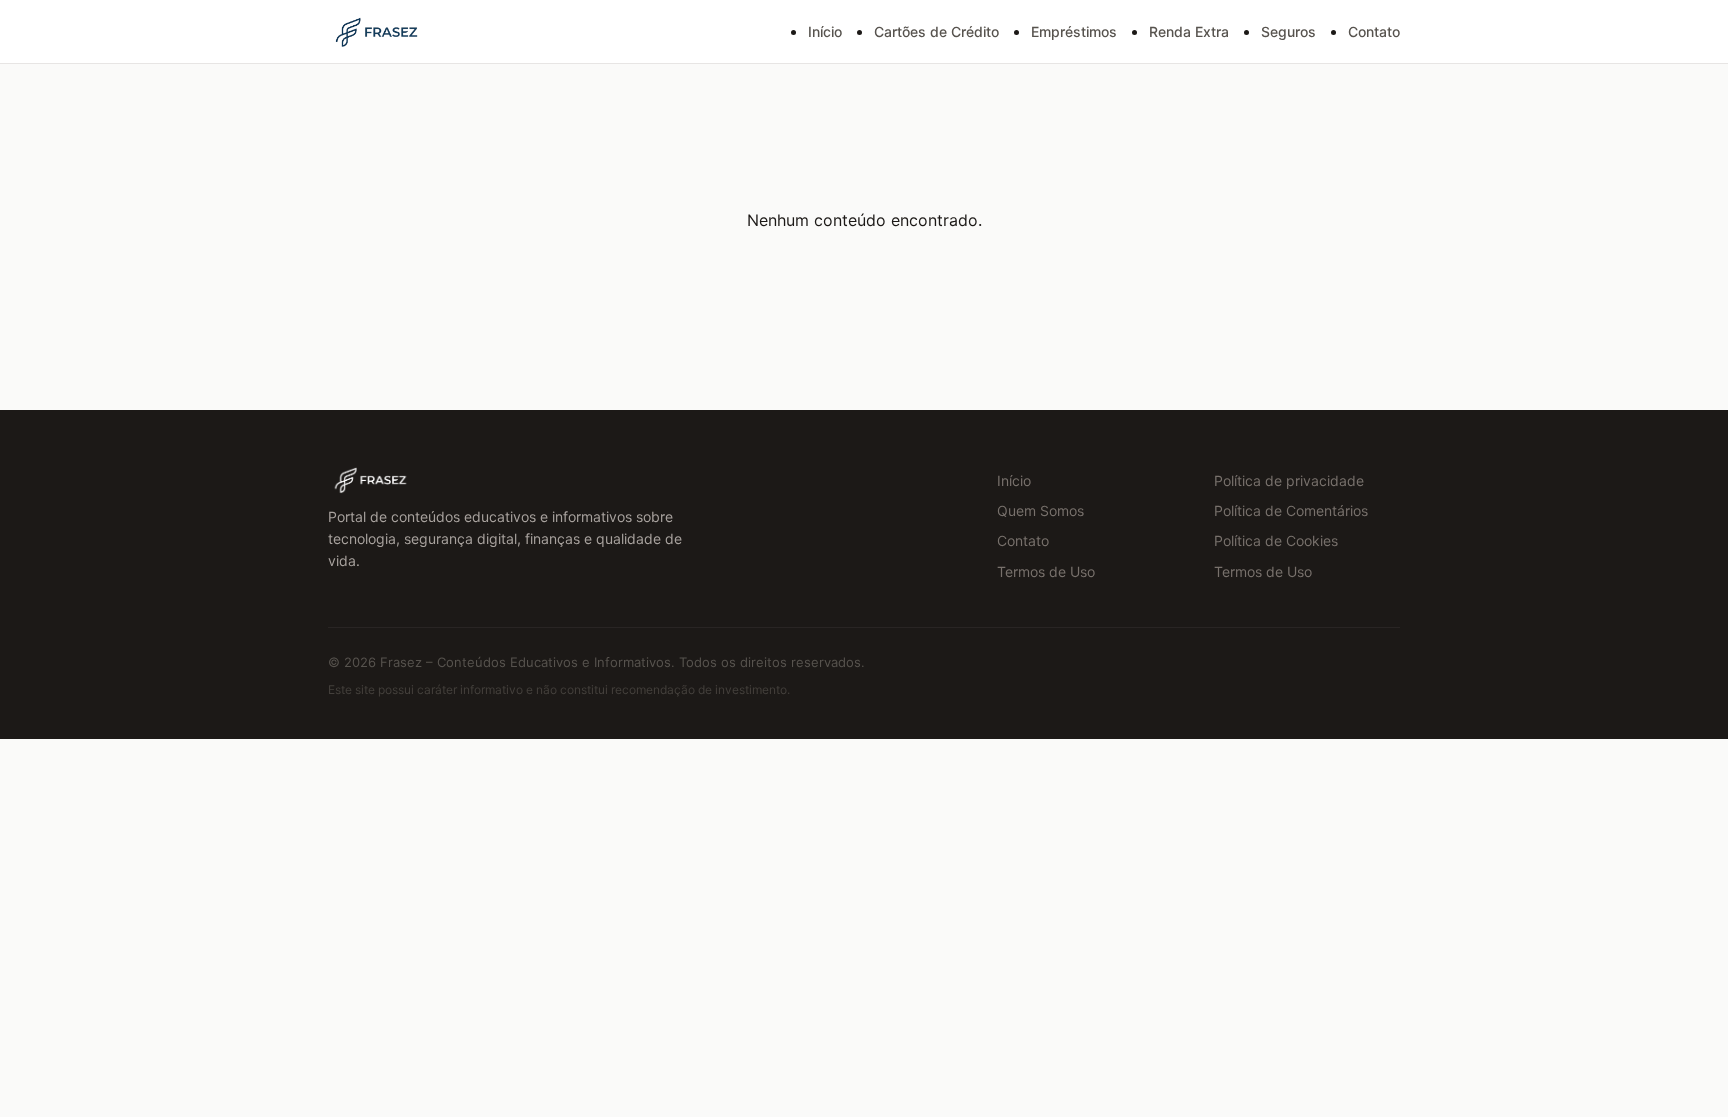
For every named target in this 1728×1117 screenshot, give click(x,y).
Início (825, 31)
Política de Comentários (1291, 510)
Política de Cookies (1276, 540)
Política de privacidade (1289, 480)
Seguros (1288, 31)
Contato (1374, 31)
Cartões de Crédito (936, 31)
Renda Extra (1189, 31)
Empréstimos (1074, 31)
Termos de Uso (1046, 571)
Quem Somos (1040, 510)
